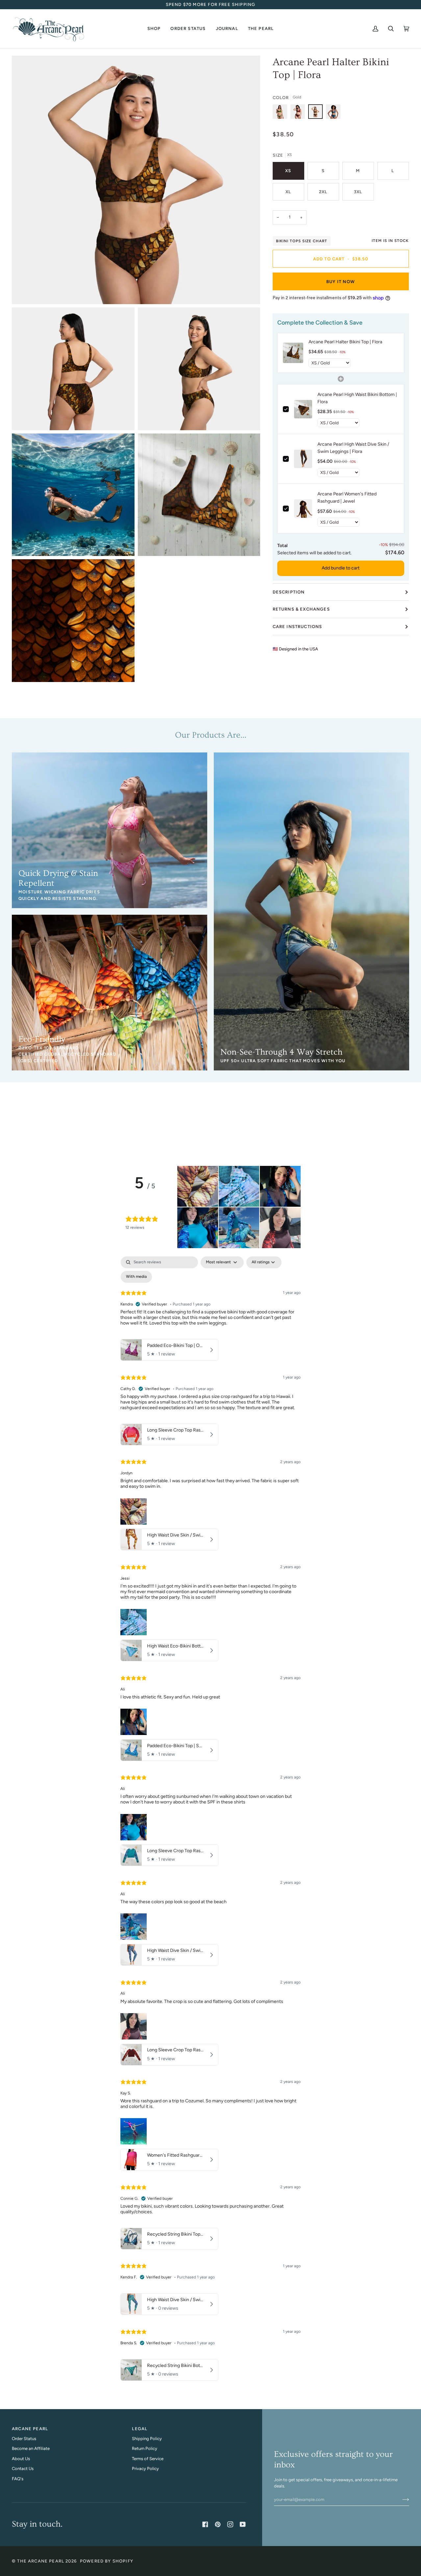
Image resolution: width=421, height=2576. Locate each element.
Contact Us (23, 2469)
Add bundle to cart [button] (341, 568)
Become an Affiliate (31, 2448)
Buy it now (341, 282)
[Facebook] (205, 2524)
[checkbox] (136, 1277)
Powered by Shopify (107, 2561)
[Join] (400, 2499)
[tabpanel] (210, 1820)
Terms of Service (148, 2459)
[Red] (299, 113)
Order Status (24, 2439)
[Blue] (333, 113)
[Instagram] (230, 2524)
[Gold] (317, 113)
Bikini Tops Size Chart (302, 241)
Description (289, 592)
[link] (293, 353)
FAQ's (18, 2479)
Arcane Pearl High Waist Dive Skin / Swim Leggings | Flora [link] (353, 448)
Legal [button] (140, 2429)
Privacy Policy (145, 2469)
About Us (21, 2459)
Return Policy (145, 2448)
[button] (154, 29)
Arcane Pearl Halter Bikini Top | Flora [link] (345, 342)
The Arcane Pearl (41, 2561)
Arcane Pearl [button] (30, 2429)
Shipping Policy (147, 2439)
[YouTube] (243, 2524)
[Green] (282, 113)
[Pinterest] (218, 2524)
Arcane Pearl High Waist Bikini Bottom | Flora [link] (357, 398)
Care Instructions (297, 627)
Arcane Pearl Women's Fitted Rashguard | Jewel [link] (347, 498)
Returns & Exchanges (301, 609)
